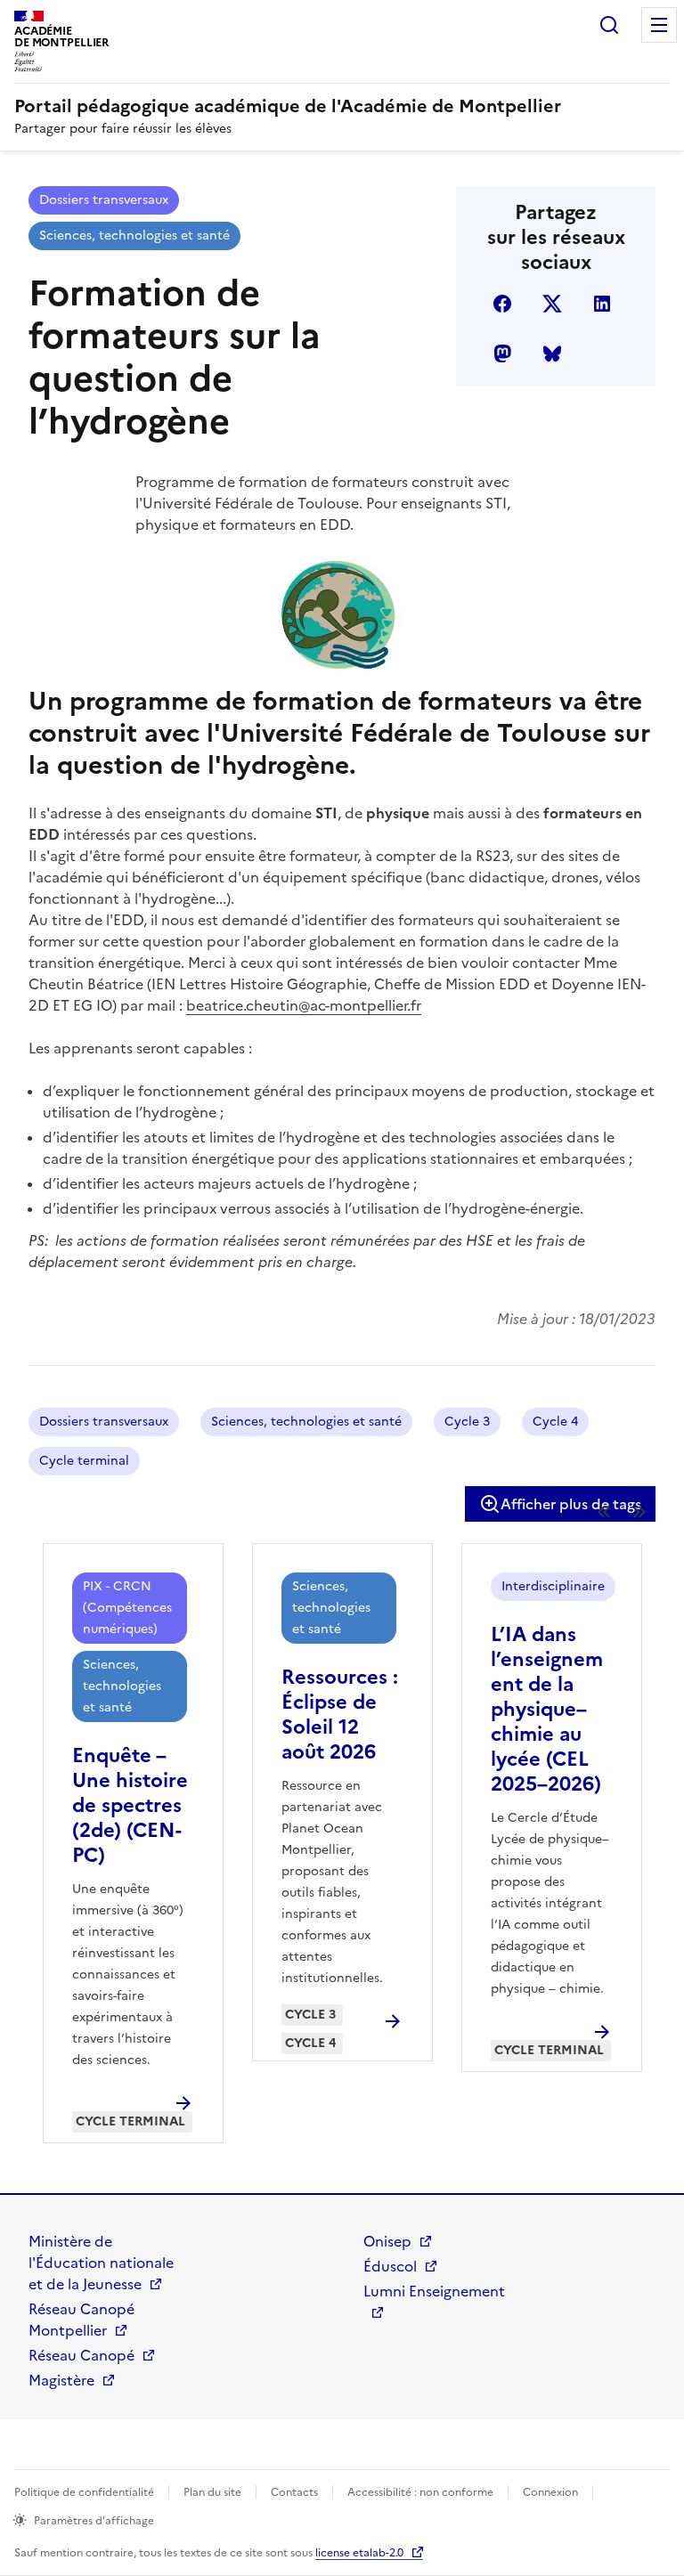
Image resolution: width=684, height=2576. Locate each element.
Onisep (387, 2241)
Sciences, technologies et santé (134, 236)
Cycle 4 (555, 1422)
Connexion (550, 2492)
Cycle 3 (467, 1422)
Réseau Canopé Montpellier (81, 2320)
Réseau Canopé (81, 2355)
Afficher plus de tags (571, 1504)
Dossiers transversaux (104, 200)
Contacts (294, 2492)
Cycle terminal (84, 1461)
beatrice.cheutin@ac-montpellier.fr (304, 1005)
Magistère (61, 2380)
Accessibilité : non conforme (420, 2492)
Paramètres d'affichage (94, 2521)
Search (609, 25)
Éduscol (390, 2266)
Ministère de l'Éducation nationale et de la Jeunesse (101, 2263)
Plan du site (212, 2492)
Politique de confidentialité (84, 2492)
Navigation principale (659, 25)
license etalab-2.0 (359, 2553)
